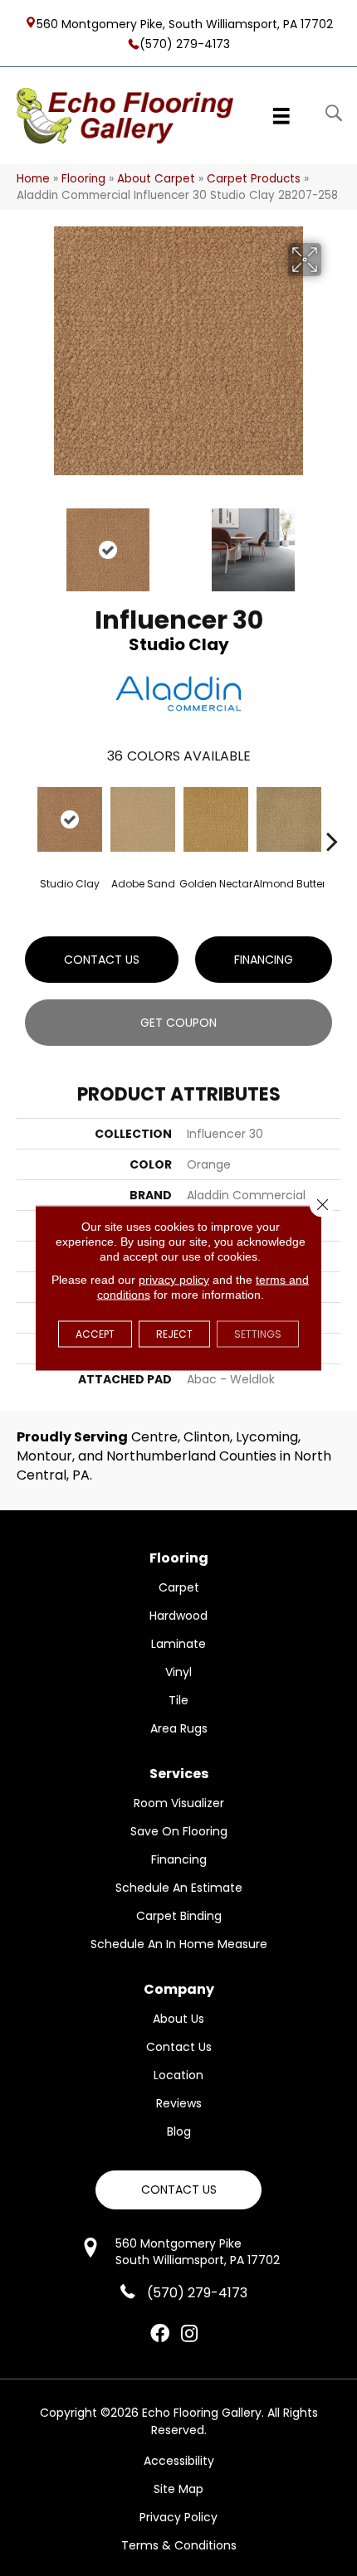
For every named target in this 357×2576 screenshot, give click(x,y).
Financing (264, 960)
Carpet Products (254, 179)
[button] (178, 2190)
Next (332, 542)
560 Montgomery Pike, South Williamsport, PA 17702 (185, 23)
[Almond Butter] (289, 819)
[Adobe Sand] (143, 819)
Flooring (83, 179)
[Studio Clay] (70, 819)
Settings (258, 1334)
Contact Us (102, 960)
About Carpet (156, 179)
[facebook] (160, 2335)
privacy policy (174, 1280)
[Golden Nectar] (216, 819)
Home (33, 179)
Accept (95, 1334)
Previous (25, 542)
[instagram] (189, 2335)
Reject (174, 1334)
